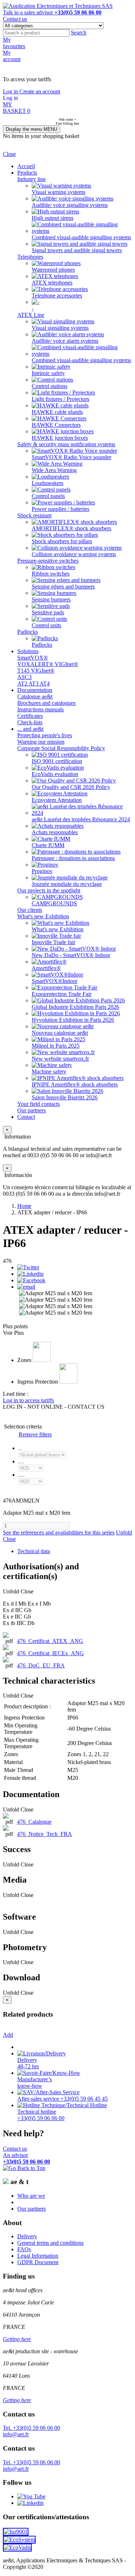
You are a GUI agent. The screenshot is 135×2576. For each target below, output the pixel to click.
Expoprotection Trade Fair (62, 994)
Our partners (31, 1110)
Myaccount (12, 56)
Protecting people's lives (45, 735)
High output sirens (53, 218)
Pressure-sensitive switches (48, 561)
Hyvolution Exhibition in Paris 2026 (73, 1020)
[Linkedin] (30, 1274)
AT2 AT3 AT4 (33, 684)
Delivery (27, 2236)
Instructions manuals (40, 709)
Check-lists (30, 722)
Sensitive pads (48, 612)
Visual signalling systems (60, 328)
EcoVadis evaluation (55, 774)
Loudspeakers (48, 483)
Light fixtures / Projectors (60, 399)
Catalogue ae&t (35, 696)
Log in (11, 91)
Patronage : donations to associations (73, 858)
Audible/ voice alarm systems (65, 341)
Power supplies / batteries (60, 509)
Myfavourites (14, 43)
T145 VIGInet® (36, 671)
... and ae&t (30, 729)
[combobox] (36, 33)
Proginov (42, 871)
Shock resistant (34, 515)
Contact (26, 1117)
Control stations (49, 386)
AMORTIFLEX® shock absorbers (71, 528)
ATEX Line (31, 315)
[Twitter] (28, 1267)
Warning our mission (41, 742)
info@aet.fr (16, 2434)
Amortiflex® (46, 968)
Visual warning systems (58, 192)
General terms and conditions (50, 2243)
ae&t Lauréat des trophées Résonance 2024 (81, 819)
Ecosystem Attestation (57, 800)
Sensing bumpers (51, 599)
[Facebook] (31, 1280)
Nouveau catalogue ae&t (60, 1033)
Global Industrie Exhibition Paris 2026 (75, 1007)
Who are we (31, 2196)
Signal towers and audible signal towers (77, 250)
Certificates (30, 716)
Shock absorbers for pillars (62, 541)
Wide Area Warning (54, 470)
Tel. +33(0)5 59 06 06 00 (31, 2428)
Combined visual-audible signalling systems (81, 237)
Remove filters (35, 1434)
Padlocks (28, 632)
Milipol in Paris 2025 (56, 1046)
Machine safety (49, 1072)
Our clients (30, 910)
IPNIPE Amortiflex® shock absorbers (75, 1084)
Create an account (40, 91)
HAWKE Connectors (56, 425)
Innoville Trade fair (53, 942)
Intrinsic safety (48, 373)
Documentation (35, 690)
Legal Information (38, 2256)
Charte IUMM (48, 845)
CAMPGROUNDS (54, 903)
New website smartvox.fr (60, 1059)
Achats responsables (55, 832)
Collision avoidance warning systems (74, 554)
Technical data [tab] (34, 1551)
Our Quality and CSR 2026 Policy (71, 787)
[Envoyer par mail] (26, 1287)
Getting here (17, 2339)
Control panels (48, 496)
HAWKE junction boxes (60, 438)
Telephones (30, 257)
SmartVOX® (33, 658)
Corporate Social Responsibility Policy (61, 748)
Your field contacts (39, 1104)
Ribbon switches (51, 574)
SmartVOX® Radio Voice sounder (71, 457)
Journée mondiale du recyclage (67, 884)
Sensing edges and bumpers (63, 587)
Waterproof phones (53, 270)
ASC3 (24, 677)
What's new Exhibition (43, 916)
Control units (46, 625)
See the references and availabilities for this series (59, 1532)
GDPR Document (38, 2262)
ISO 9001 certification (57, 761)
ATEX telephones (52, 283)
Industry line (31, 179)
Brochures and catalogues (46, 703)
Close (9, 154)
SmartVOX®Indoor (55, 981)
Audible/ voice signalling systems (70, 205)
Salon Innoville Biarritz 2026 (65, 1097)
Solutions (28, 651)
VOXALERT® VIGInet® (48, 664)
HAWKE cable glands (57, 412)
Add (8, 2035)
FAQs (24, 2249)
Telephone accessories (57, 296)
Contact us (15, 19)
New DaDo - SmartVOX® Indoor (71, 955)
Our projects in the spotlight (49, 890)
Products (27, 173)
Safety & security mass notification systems (66, 444)
